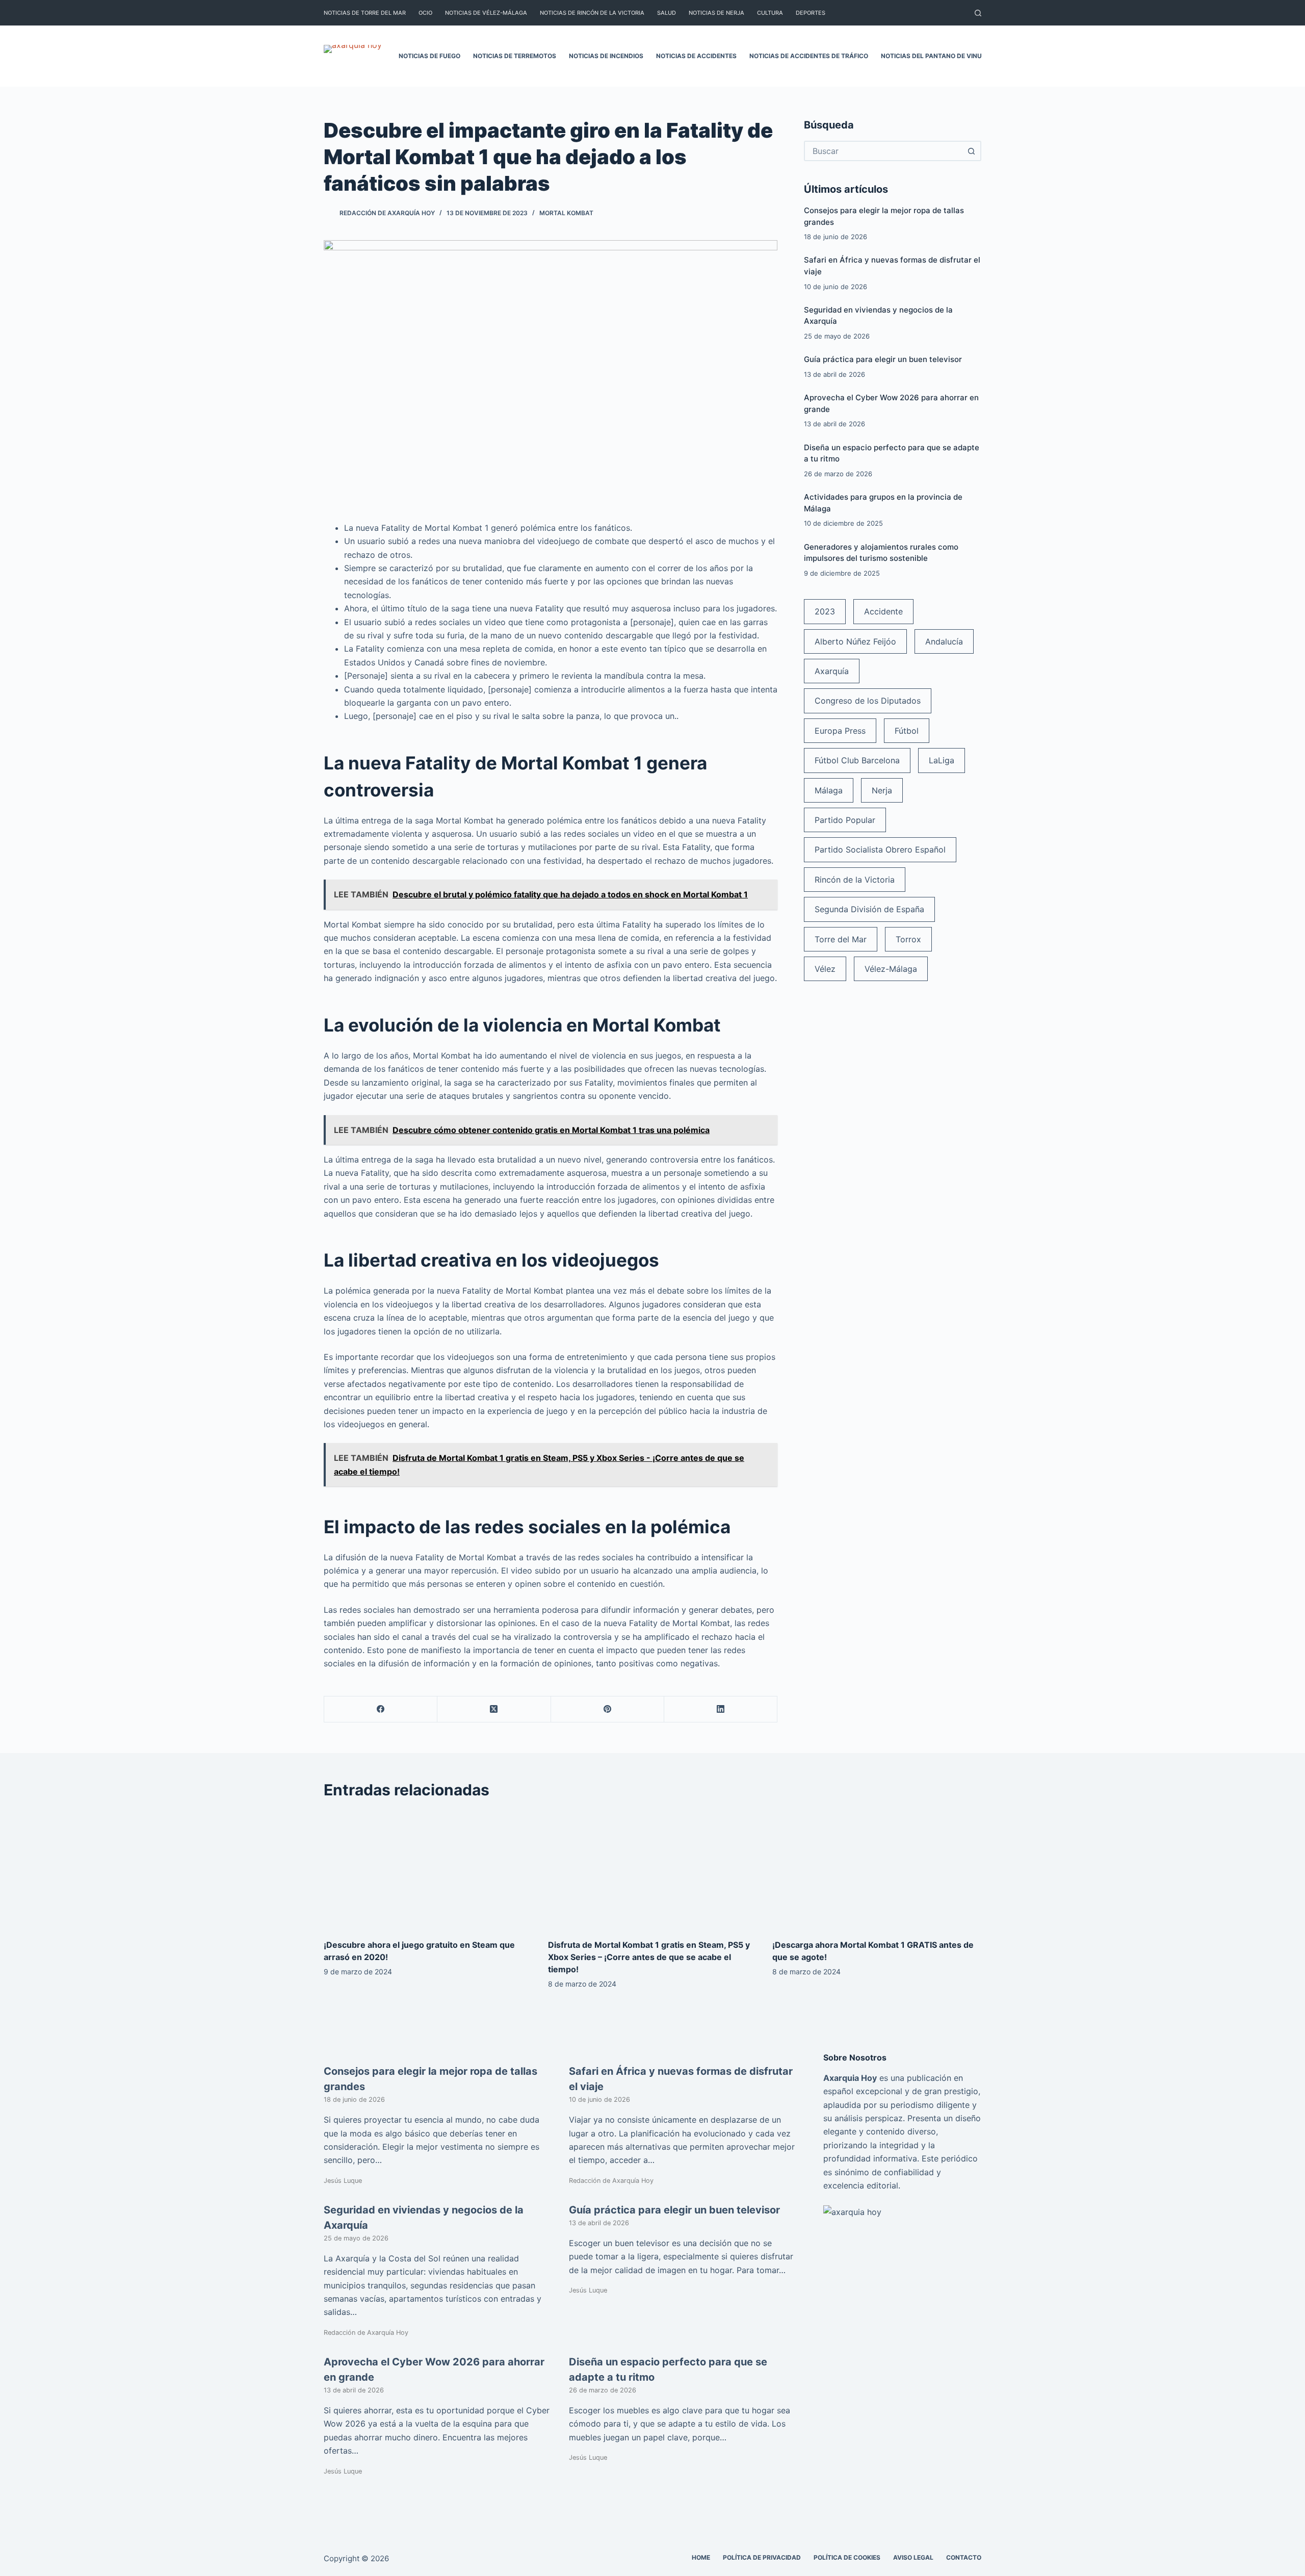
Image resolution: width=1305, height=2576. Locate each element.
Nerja (882, 790)
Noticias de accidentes (696, 56)
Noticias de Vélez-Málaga (486, 13)
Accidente (883, 611)
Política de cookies (847, 2557)
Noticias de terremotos (515, 56)
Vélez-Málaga (891, 969)
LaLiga (942, 760)
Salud (667, 13)
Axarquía (832, 671)
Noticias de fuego (429, 56)
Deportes (811, 13)
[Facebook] (381, 1709)
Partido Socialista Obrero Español (880, 849)
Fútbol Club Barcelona (857, 760)
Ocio (425, 13)
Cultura (770, 13)
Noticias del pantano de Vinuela (937, 56)
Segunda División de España (869, 909)
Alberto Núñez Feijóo (855, 641)
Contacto (964, 2557)
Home (701, 2557)
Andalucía (944, 641)
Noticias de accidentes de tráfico (809, 56)
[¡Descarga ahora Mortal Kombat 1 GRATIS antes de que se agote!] (877, 1870)
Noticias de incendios (606, 56)
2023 (825, 611)
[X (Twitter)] (494, 1709)
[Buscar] (978, 13)
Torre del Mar (841, 939)
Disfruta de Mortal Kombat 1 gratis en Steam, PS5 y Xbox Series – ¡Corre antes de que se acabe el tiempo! (649, 1957)
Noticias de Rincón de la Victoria (592, 13)
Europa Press (840, 731)
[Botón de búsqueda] (971, 151)
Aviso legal (913, 2557)
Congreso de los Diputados (868, 701)
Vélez (825, 969)
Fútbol (907, 731)
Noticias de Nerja (716, 13)
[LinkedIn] (721, 1709)
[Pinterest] (608, 1709)
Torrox (908, 939)
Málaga (829, 790)
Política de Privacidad (762, 2557)
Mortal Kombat (566, 213)
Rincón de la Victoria (855, 880)
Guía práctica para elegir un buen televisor (883, 359)
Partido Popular (845, 820)
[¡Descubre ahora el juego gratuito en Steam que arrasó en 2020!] (428, 1870)
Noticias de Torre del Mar (365, 13)
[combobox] (883, 151)
